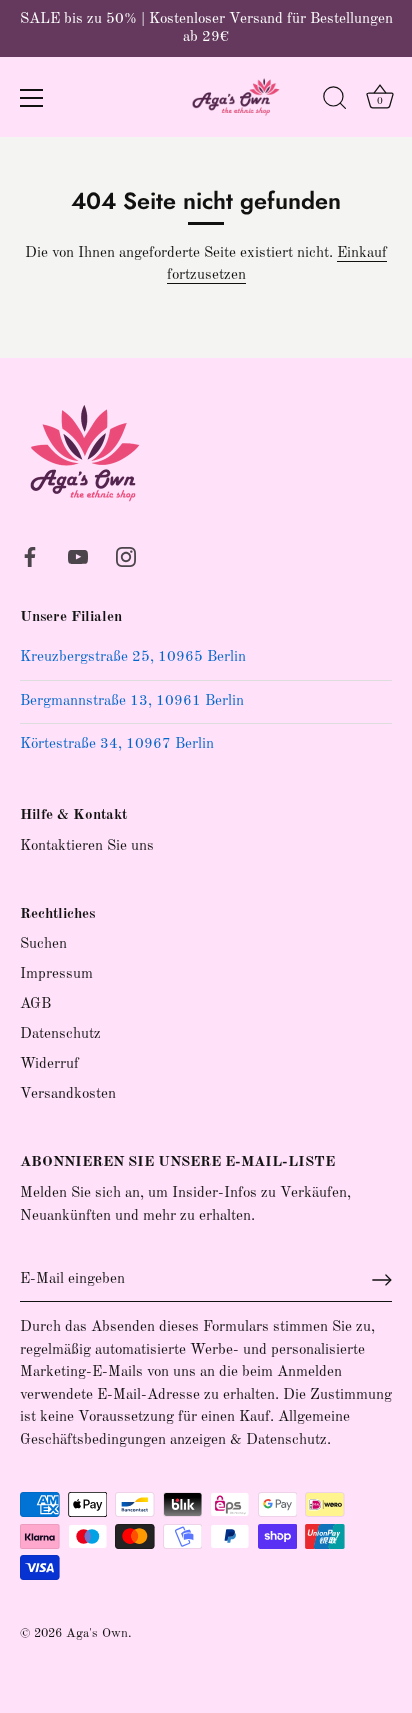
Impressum (56, 974)
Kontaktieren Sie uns (87, 846)
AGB (35, 1004)
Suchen (43, 944)
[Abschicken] (382, 1280)
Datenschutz (60, 1034)
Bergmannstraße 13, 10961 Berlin (132, 701)
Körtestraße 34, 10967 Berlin (117, 744)
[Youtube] (78, 556)
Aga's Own (97, 1633)
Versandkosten (68, 1094)
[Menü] (32, 98)
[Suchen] (335, 101)
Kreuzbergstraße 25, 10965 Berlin (133, 657)
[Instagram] (126, 556)
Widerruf (49, 1064)
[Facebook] (30, 556)
